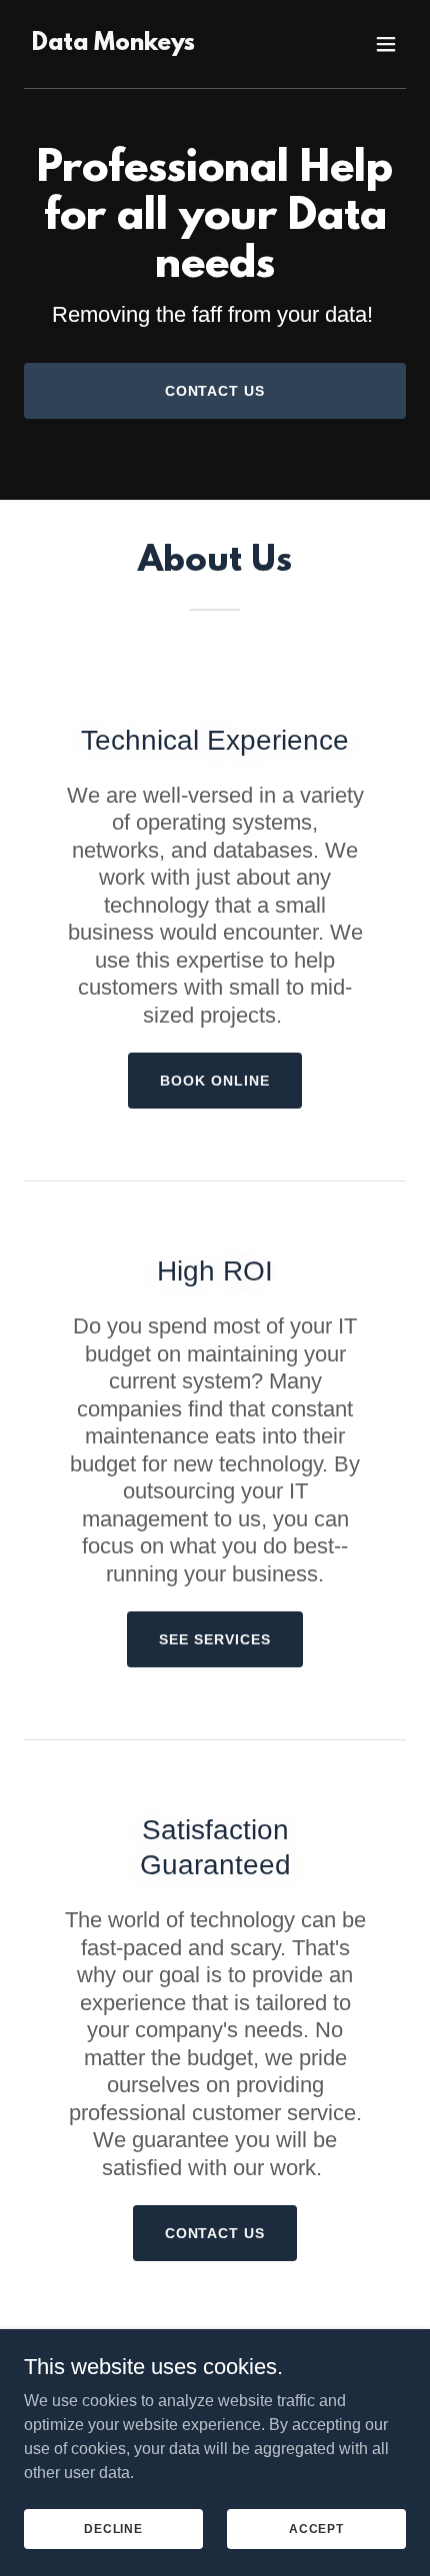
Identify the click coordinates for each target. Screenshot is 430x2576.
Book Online (215, 1081)
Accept (316, 2528)
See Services (215, 1639)
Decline (113, 2528)
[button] (386, 44)
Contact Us (215, 391)
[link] (113, 44)
